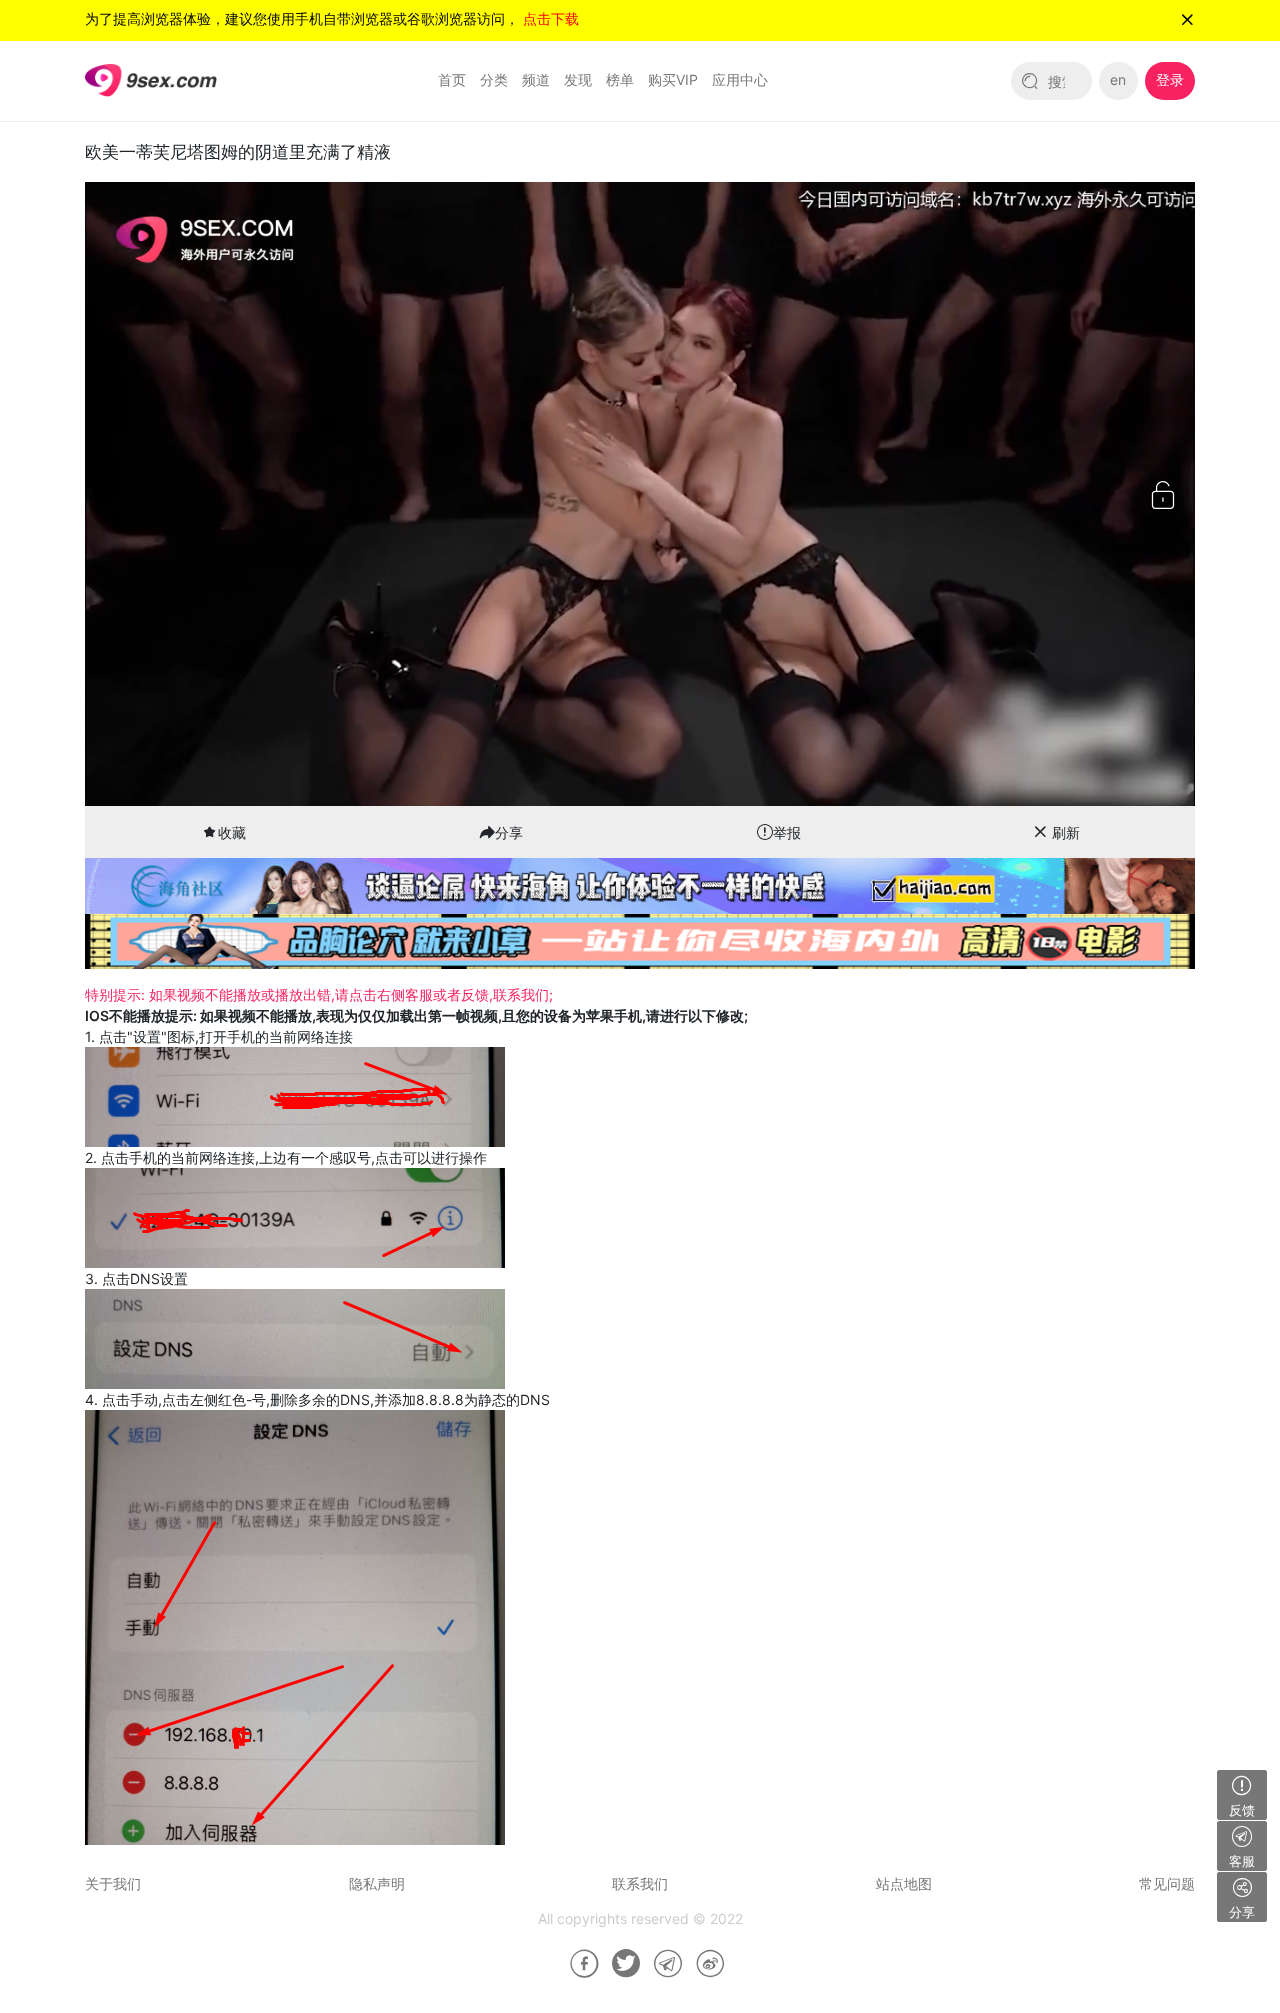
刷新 (1066, 832)
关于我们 (113, 1883)
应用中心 (740, 79)
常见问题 (1167, 1883)
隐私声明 (377, 1883)
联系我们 (640, 1883)
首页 (452, 79)
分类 (494, 79)
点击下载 (551, 18)
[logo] (151, 79)
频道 (536, 79)
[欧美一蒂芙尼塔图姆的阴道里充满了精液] (577, 1964)
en (1118, 79)
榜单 (620, 79)
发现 (578, 79)
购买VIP (673, 79)
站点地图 (904, 1883)
